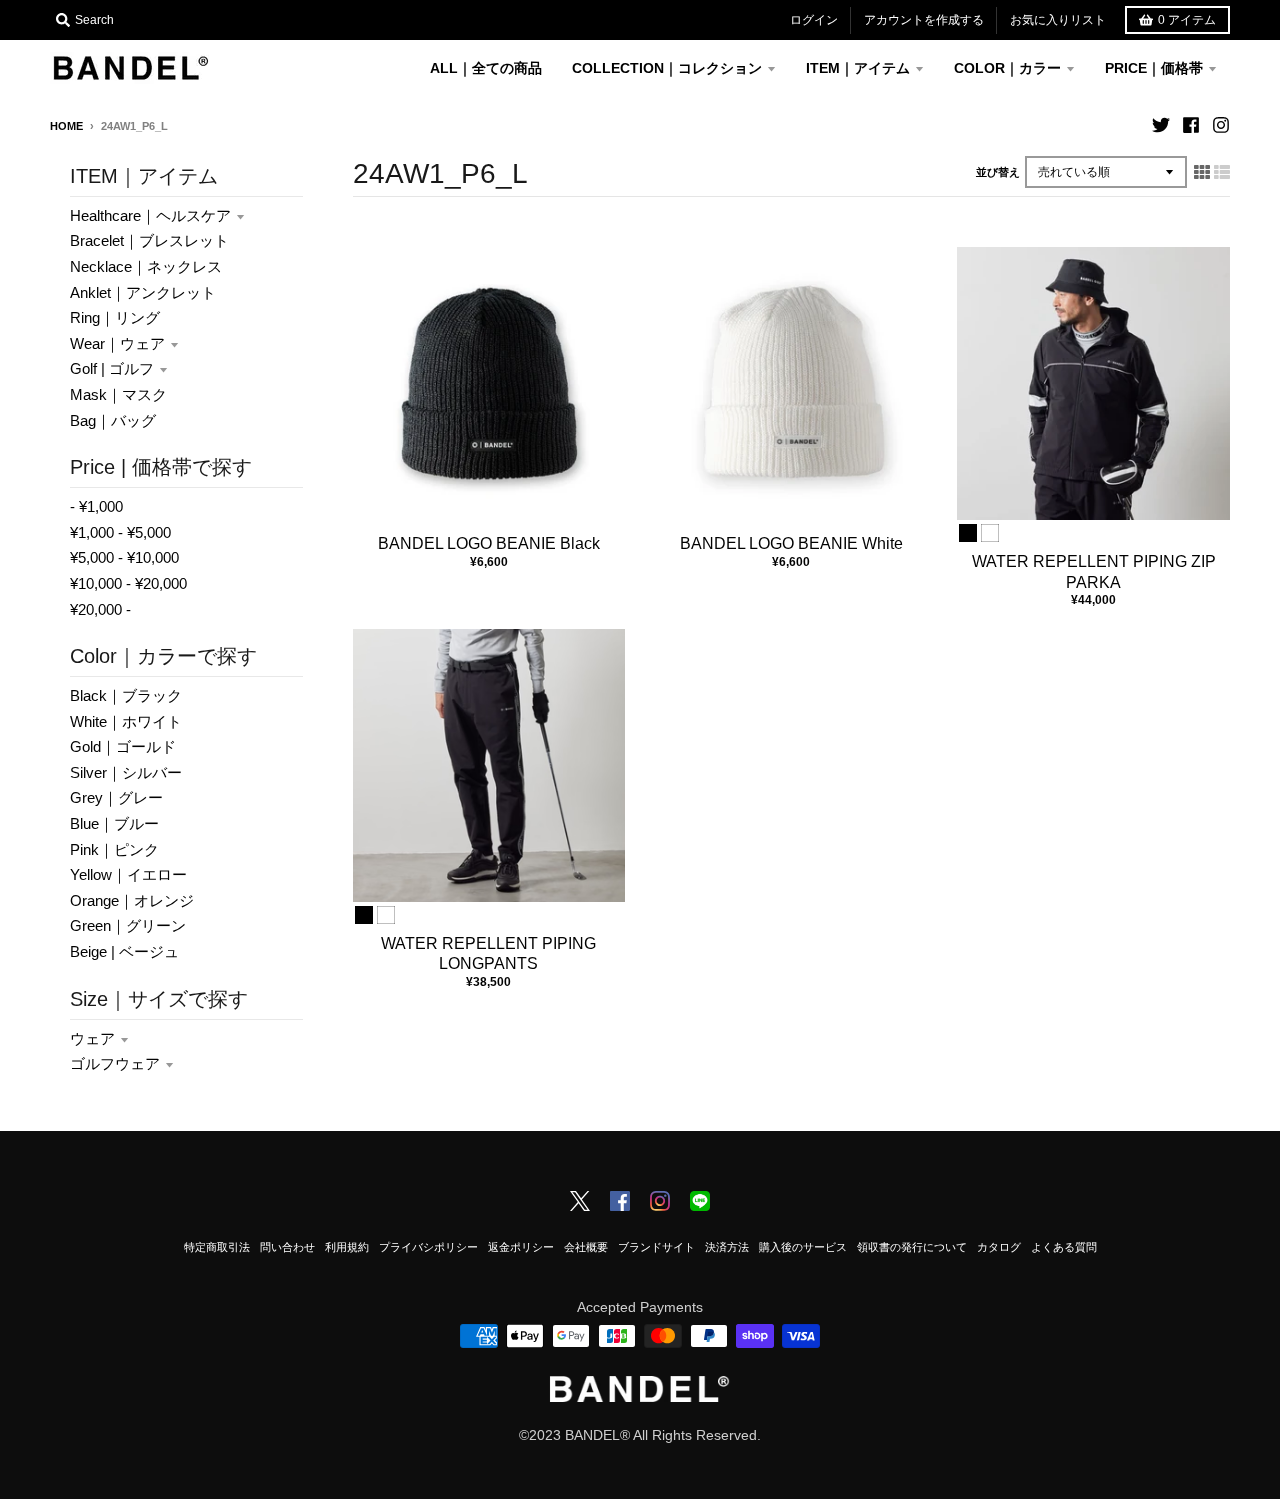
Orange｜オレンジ (132, 900)
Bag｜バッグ (113, 420)
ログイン (814, 20)
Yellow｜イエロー (128, 874)
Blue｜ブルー (114, 823)
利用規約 (347, 1247)
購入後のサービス (803, 1247)
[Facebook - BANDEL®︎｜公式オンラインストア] (1191, 125)
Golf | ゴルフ (112, 368)
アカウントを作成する (924, 20)
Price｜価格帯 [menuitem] (1154, 68)
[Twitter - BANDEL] (580, 1203)
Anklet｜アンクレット (143, 292)
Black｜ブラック (126, 695)
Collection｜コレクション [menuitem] (667, 68)
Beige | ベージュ (124, 951)
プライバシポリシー (428, 1247)
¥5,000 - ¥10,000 (124, 557)
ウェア (92, 1038)
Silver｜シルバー (126, 772)
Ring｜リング (115, 317)
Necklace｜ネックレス (146, 266)
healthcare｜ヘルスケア (150, 215)
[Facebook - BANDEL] (620, 1203)
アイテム (1187, 20)
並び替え (998, 172)
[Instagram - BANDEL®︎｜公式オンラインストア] (1221, 125)
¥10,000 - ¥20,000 (128, 583)
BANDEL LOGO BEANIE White (791, 543)
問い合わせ (287, 1247)
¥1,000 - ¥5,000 (120, 532)
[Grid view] (1202, 172)
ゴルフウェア (115, 1063)
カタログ (999, 1247)
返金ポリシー (521, 1247)
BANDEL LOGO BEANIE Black (489, 543)
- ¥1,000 (96, 506)
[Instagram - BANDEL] (660, 1203)
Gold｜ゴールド (123, 746)
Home (66, 126)
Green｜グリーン (128, 925)
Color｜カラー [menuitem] (1007, 68)
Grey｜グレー (116, 797)
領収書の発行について (912, 1247)
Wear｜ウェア (117, 343)
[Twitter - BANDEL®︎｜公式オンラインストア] (1161, 125)
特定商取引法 (217, 1247)
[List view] (1222, 172)
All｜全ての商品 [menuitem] (486, 68)
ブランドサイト (656, 1247)
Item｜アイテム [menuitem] (858, 68)
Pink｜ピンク (114, 849)
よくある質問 (1064, 1247)
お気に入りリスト (1058, 20)
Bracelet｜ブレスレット (149, 240)
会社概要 (586, 1247)
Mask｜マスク (118, 394)
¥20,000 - (100, 609)
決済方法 (727, 1247)
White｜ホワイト (126, 721)
